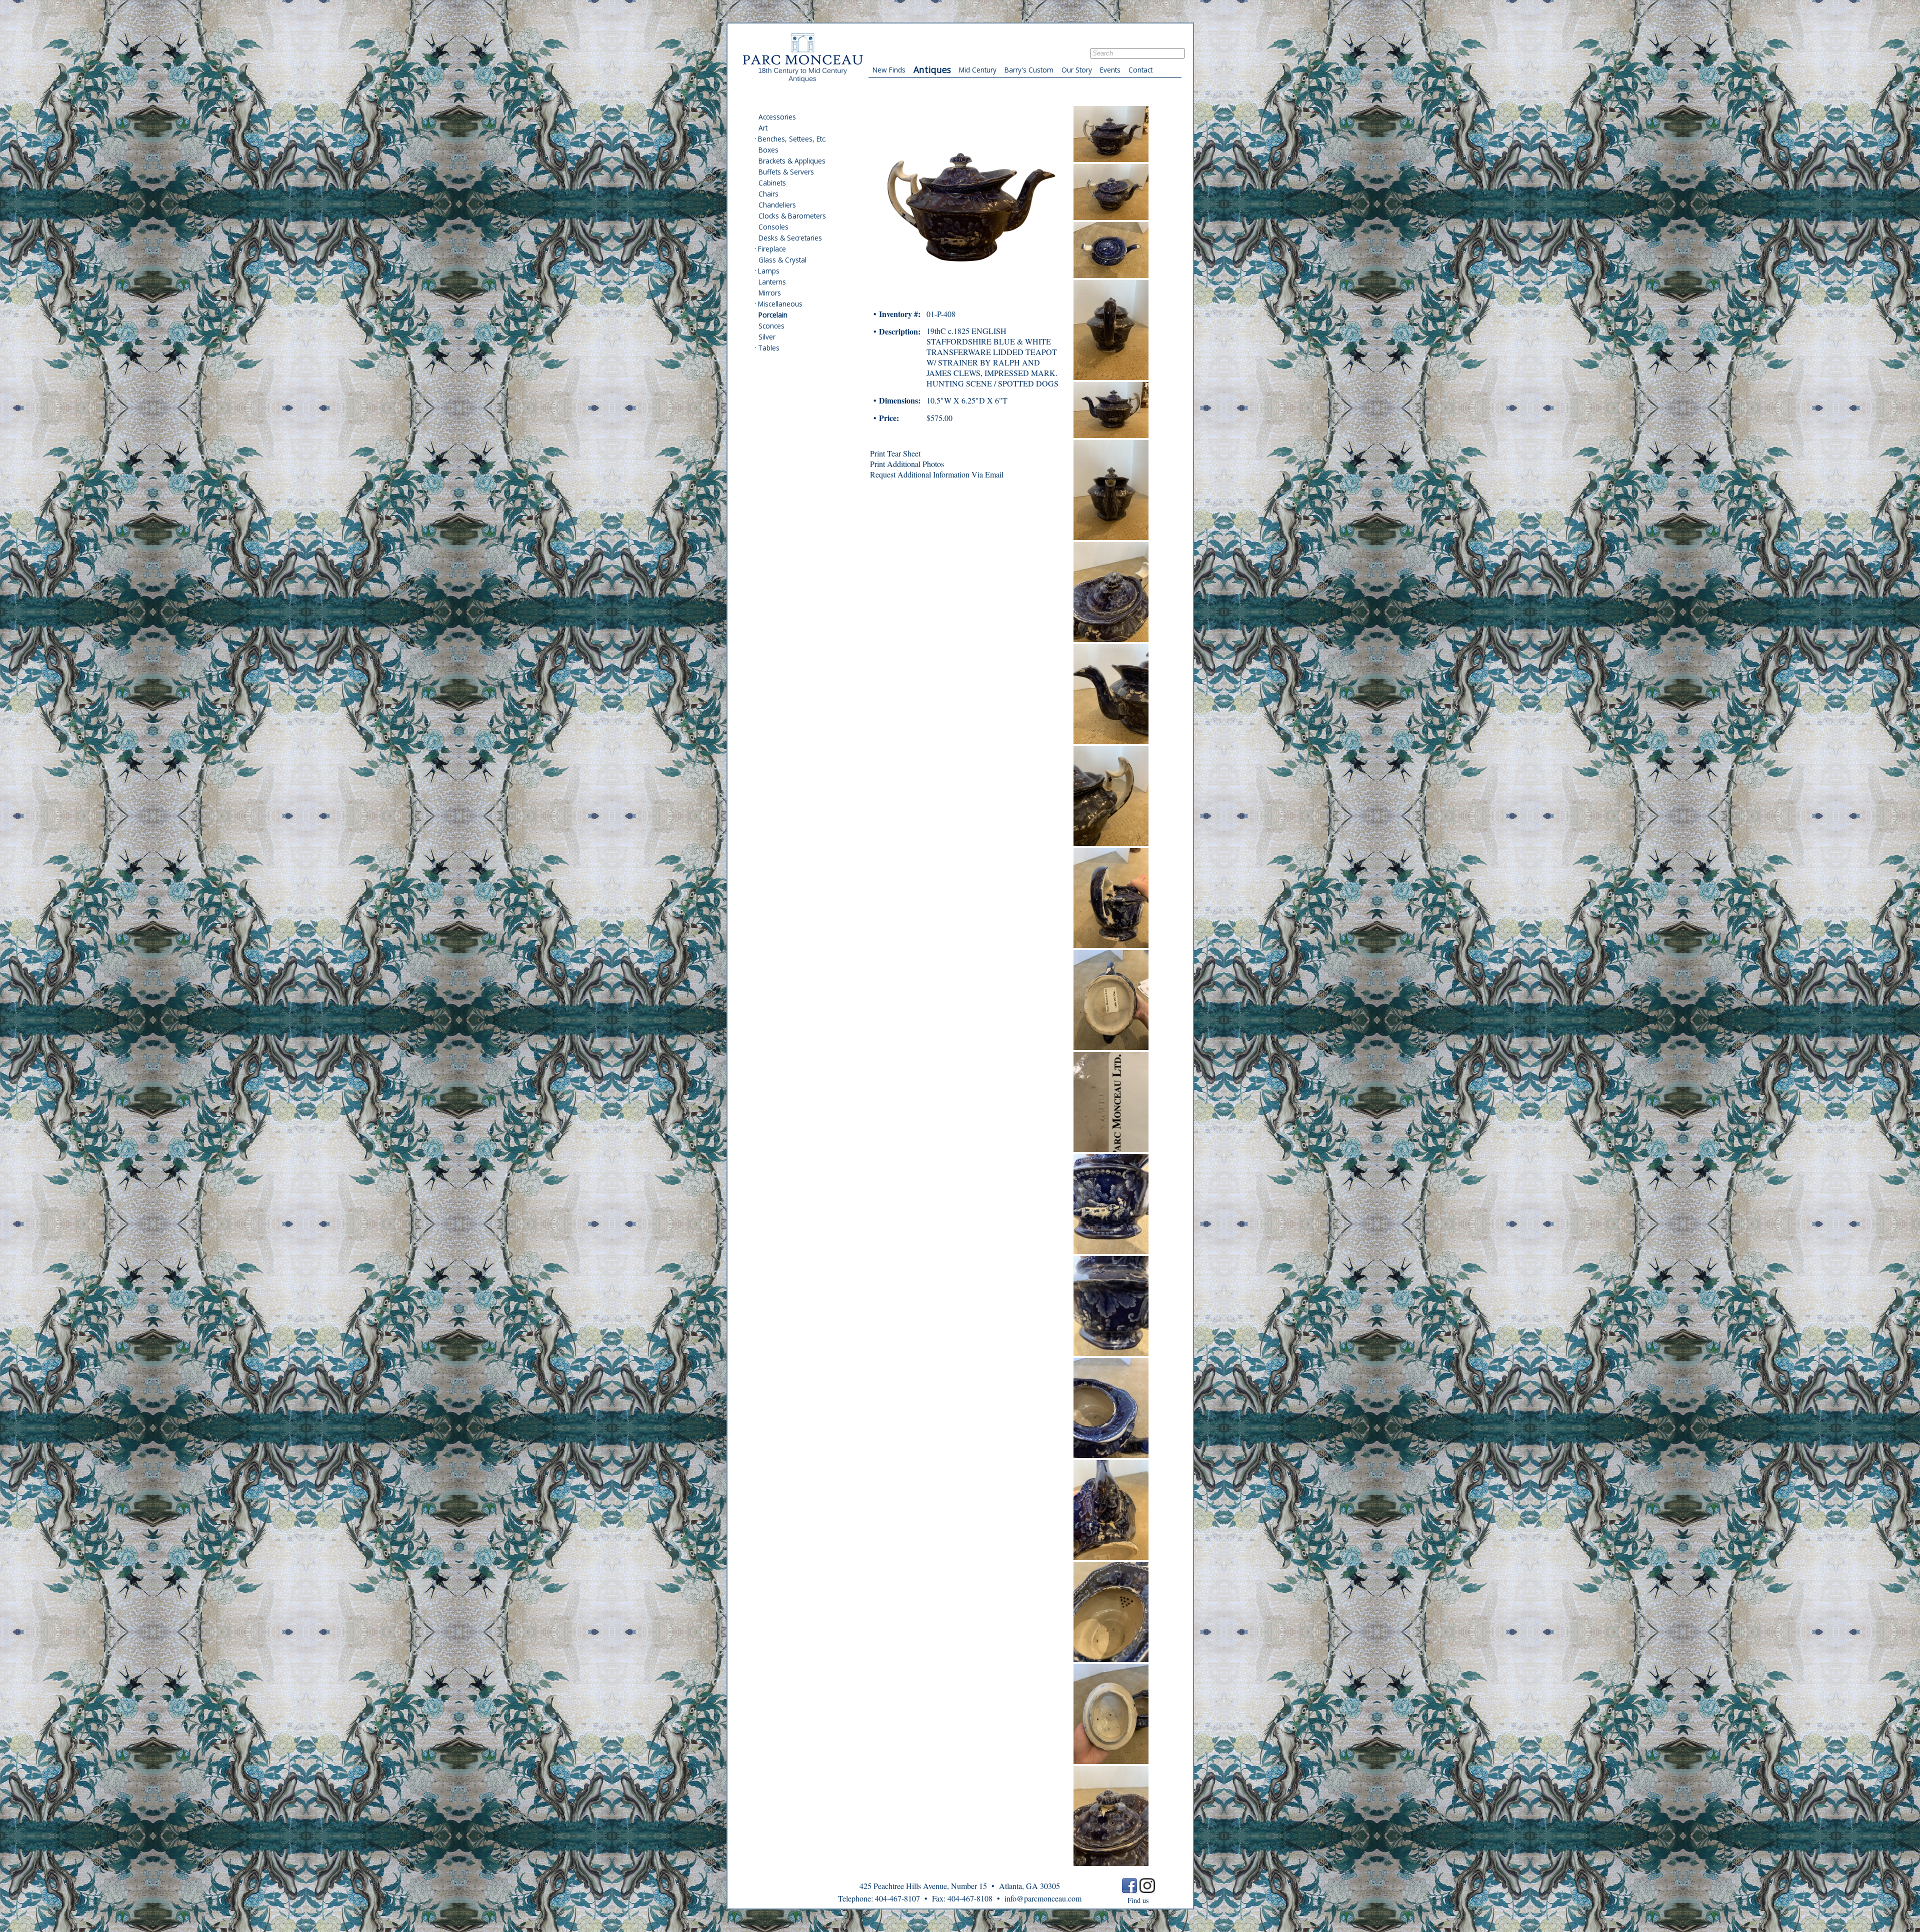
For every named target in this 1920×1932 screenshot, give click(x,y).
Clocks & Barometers (792, 216)
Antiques (932, 69)
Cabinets (772, 183)
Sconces (771, 326)
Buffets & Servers (786, 172)
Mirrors (770, 293)
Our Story (1077, 70)
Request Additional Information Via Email (937, 474)
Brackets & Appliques (792, 161)
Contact (1140, 70)
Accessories (777, 117)
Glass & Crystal (782, 260)
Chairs (768, 194)
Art (763, 128)
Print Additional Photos (907, 464)
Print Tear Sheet (895, 453)
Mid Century (978, 70)
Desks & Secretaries (790, 238)
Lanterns (772, 282)
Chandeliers (777, 205)
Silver (767, 337)
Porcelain (773, 315)
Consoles (773, 227)
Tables (769, 348)
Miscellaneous (780, 304)
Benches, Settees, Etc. (792, 139)
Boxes (768, 150)
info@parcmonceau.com (1043, 1898)
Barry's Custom (1029, 70)
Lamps (769, 271)
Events (1110, 70)
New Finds (889, 70)
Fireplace (772, 249)
